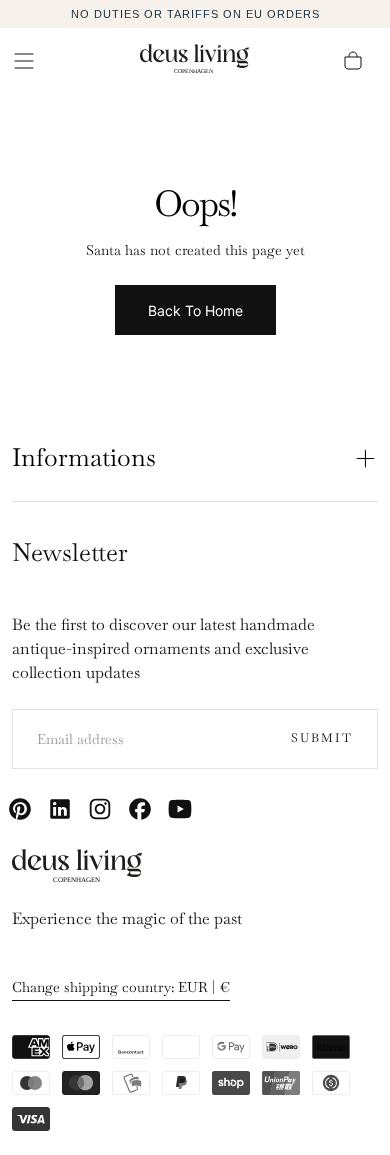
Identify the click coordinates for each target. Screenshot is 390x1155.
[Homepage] (194, 61)
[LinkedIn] (60, 809)
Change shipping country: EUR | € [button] (121, 987)
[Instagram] (100, 809)
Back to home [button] (195, 310)
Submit (322, 738)
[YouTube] (180, 809)
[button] (24, 61)
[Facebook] (140, 809)
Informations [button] (84, 457)
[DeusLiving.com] (77, 870)
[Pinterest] (20, 809)
